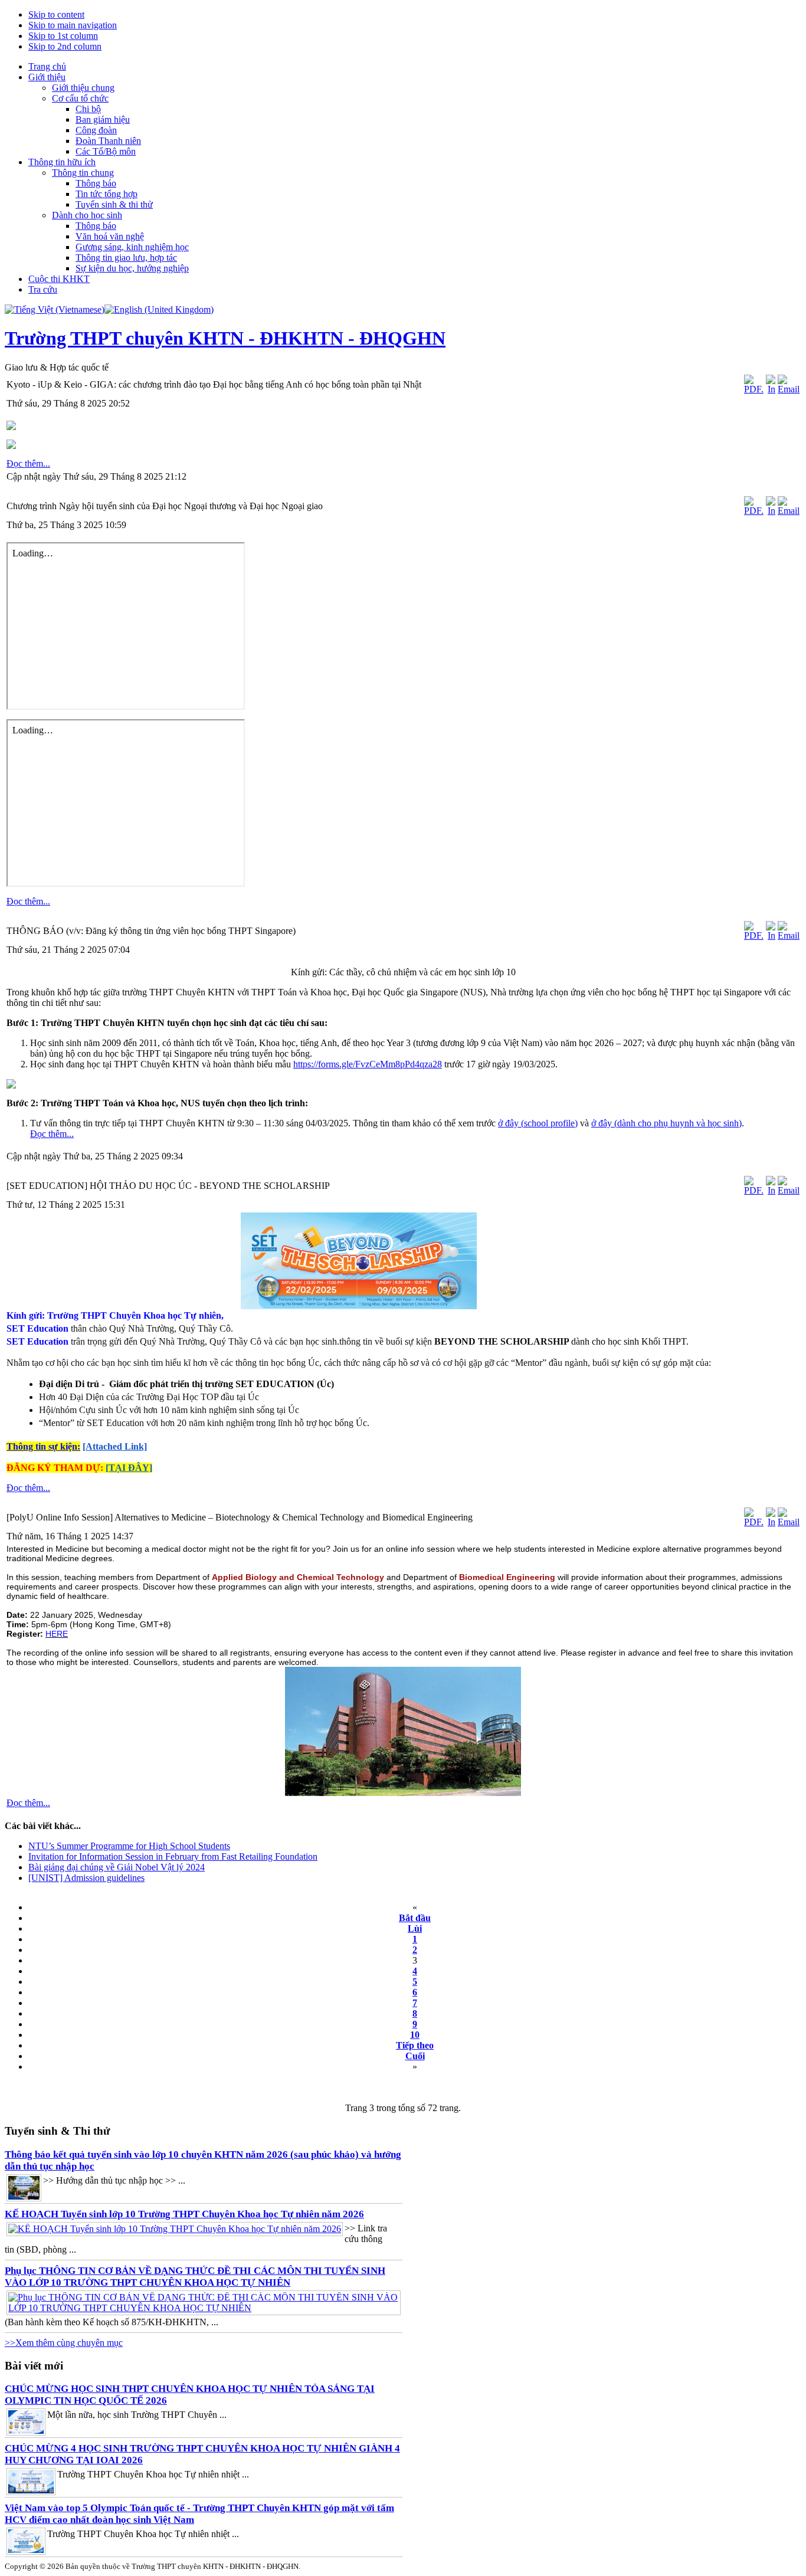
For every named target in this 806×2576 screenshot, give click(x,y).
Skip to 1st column (63, 36)
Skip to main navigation (73, 25)
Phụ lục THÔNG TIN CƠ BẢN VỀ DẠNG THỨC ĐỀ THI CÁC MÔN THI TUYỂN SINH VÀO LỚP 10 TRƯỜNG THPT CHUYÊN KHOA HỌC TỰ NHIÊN (195, 2277)
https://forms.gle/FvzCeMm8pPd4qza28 (368, 1064)
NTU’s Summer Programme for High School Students (129, 1846)
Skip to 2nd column (65, 46)
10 (415, 2035)
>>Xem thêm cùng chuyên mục (64, 2343)
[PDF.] (754, 389)
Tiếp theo (415, 2045)
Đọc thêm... (28, 463)
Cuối (415, 2056)
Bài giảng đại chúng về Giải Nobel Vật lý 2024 (117, 1867)
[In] (771, 389)
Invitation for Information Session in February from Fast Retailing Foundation (173, 1856)
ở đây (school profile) (538, 1123)
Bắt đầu (415, 1918)
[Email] (789, 389)
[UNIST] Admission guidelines (86, 1878)
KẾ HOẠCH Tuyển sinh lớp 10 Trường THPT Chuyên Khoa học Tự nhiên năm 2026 (184, 2214)
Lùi (415, 1928)
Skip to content (56, 14)
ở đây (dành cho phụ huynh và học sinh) (666, 1123)
